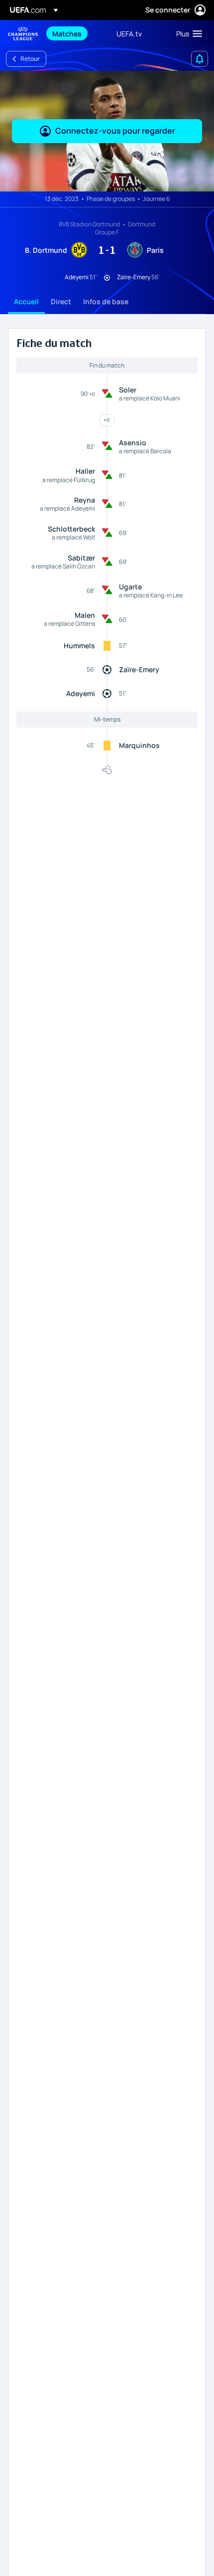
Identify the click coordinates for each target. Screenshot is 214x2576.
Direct (61, 301)
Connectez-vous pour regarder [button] (115, 131)
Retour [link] (30, 59)
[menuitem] (76, 33)
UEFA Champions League (23, 34)
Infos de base (106, 301)
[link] (67, 33)
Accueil (26, 301)
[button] (187, 33)
